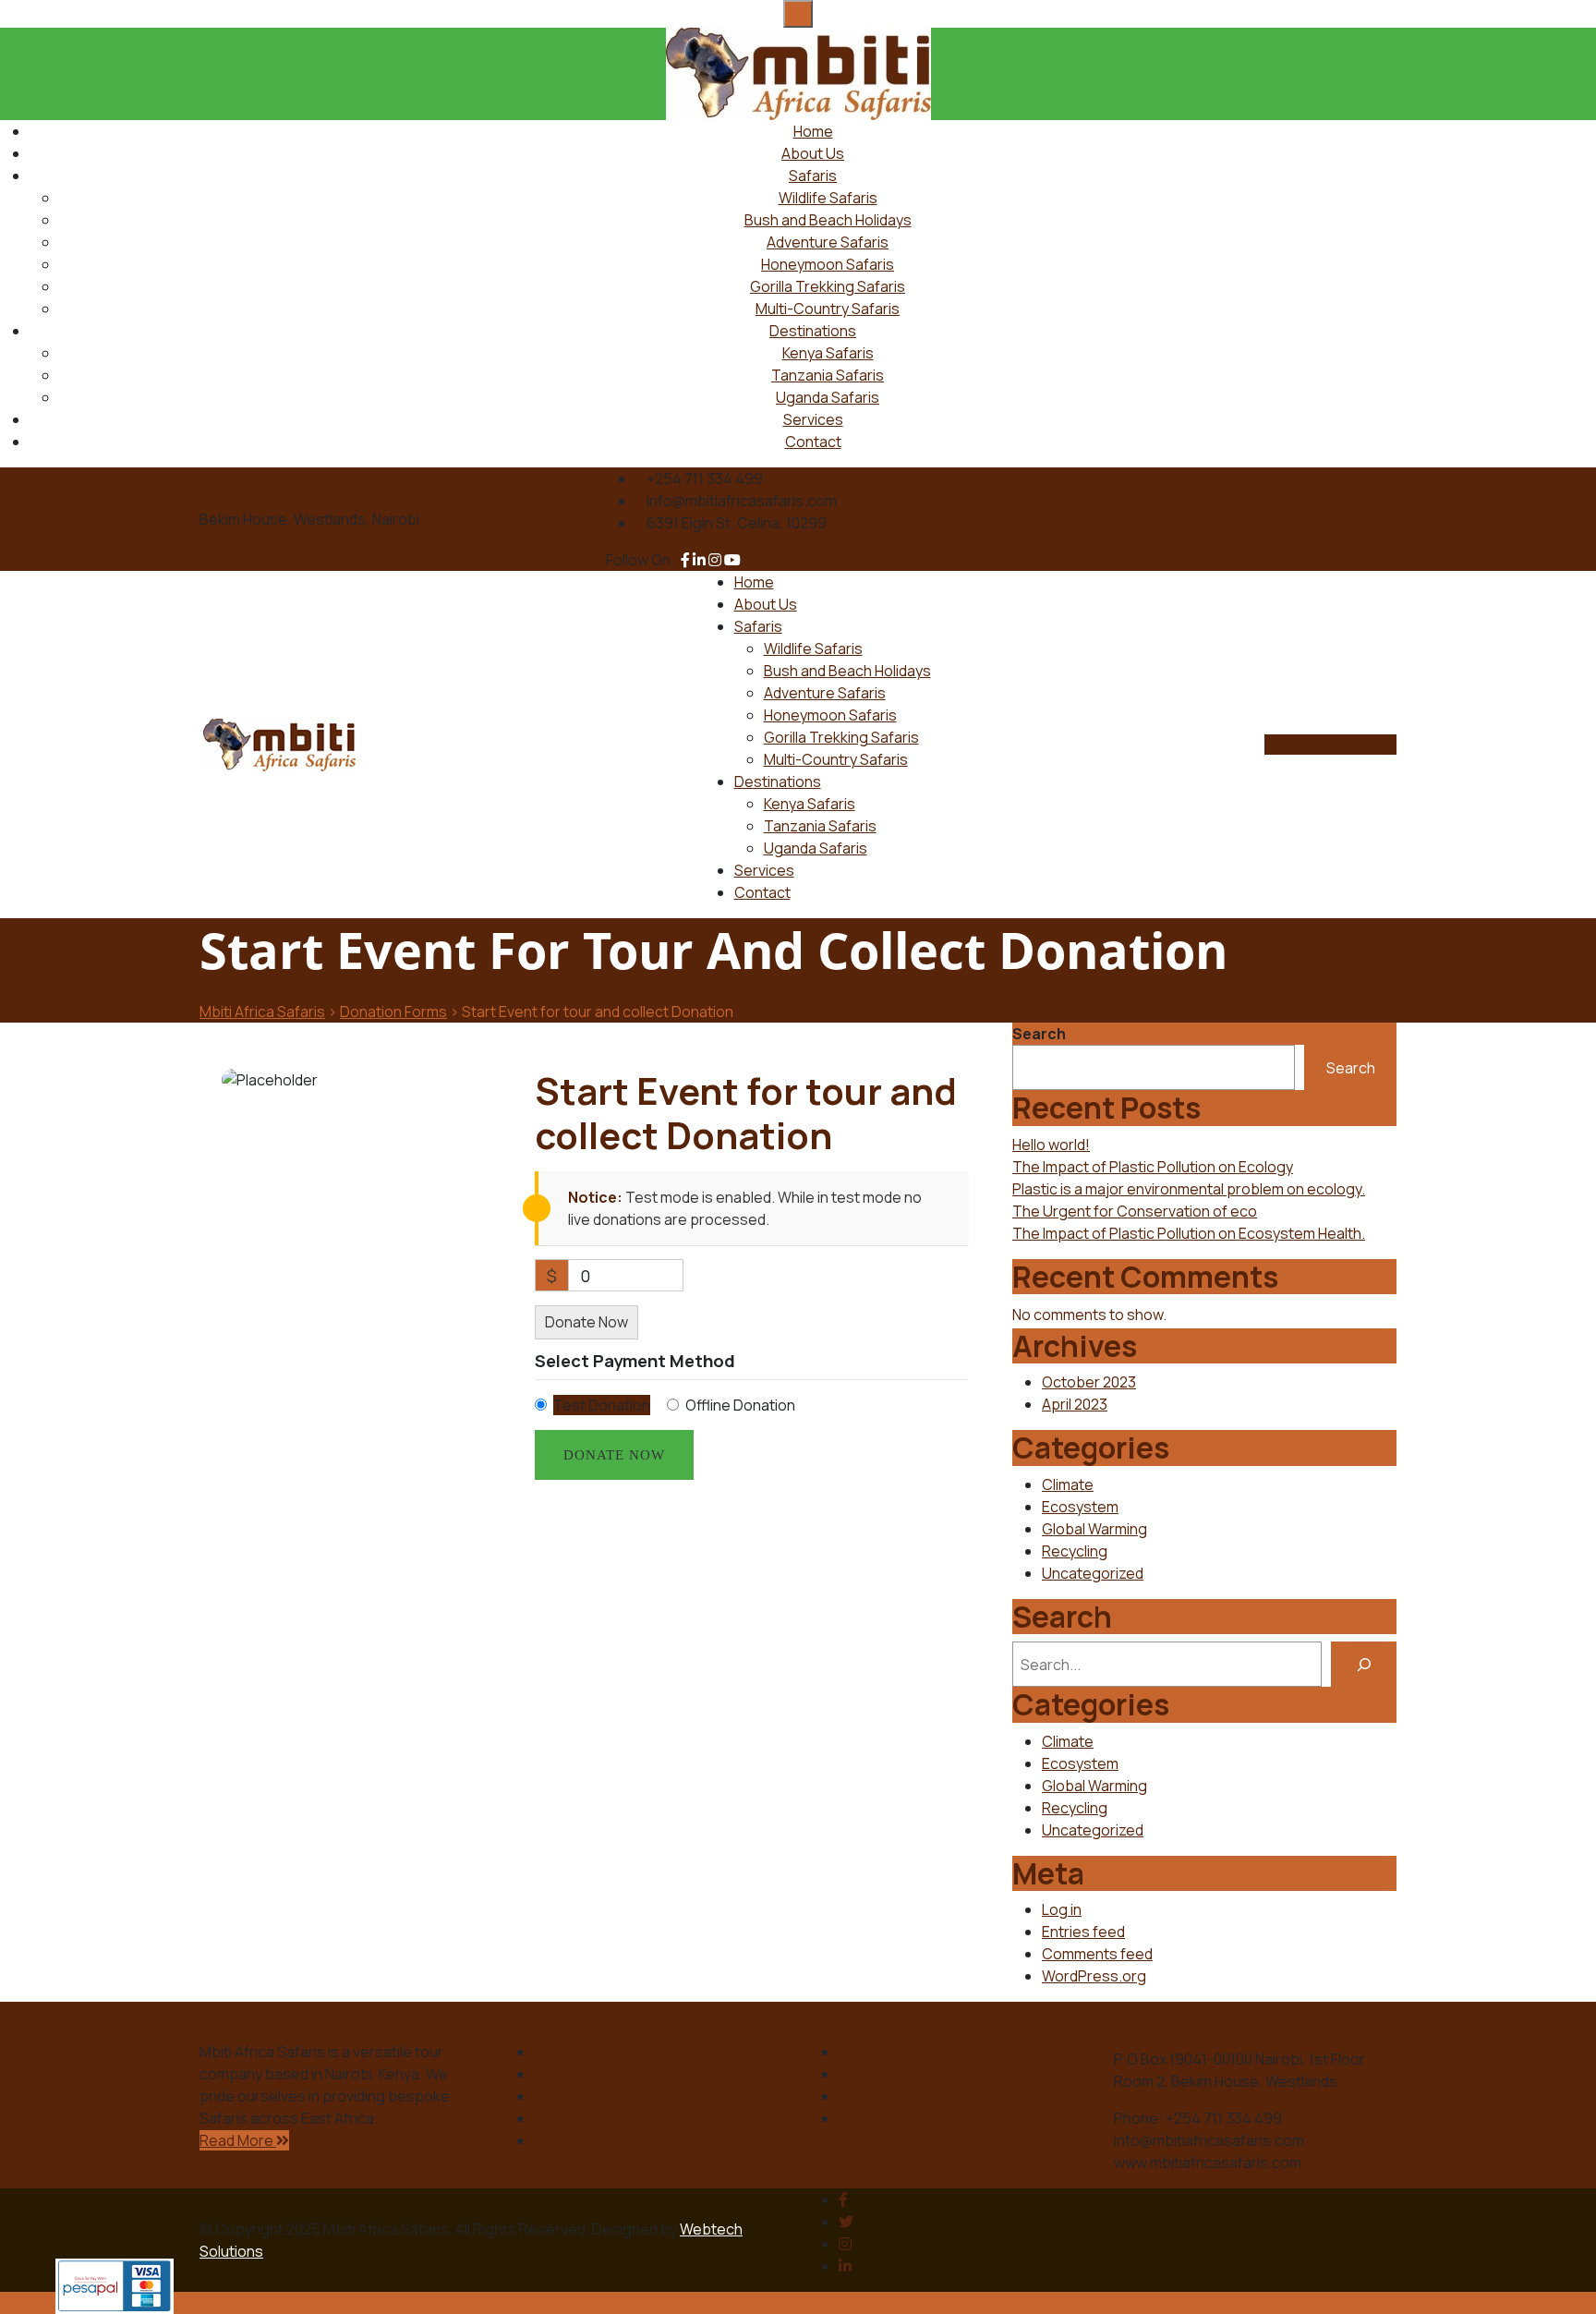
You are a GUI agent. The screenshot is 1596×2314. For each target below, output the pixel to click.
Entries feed (1083, 1932)
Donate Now (586, 1322)
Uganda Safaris (828, 397)
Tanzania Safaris (828, 375)
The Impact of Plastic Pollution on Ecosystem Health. (1189, 1233)
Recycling (1075, 1551)
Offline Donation (740, 1405)
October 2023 (1089, 1382)
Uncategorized (1093, 1573)
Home (813, 131)
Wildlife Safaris (828, 198)
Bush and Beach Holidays (828, 220)
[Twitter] (846, 2222)
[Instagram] (845, 2244)
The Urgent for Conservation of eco (1135, 1211)
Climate (1068, 1484)
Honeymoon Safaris (828, 264)
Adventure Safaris (828, 242)
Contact (813, 442)
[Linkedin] (845, 2266)
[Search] (1364, 1664)
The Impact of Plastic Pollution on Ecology (1153, 1167)
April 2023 (1075, 1404)
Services (813, 419)
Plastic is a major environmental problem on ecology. (1189, 1189)
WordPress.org (1094, 1976)
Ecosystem (1080, 1507)
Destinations (813, 331)
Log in (1062, 1909)
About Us (813, 153)
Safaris (813, 176)
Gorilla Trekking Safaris (828, 286)
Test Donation (602, 1405)
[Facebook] (843, 2199)
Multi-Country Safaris (828, 309)
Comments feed (1097, 1954)
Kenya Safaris (828, 353)
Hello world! (1051, 1145)
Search (1039, 1034)
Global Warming (1094, 1529)
